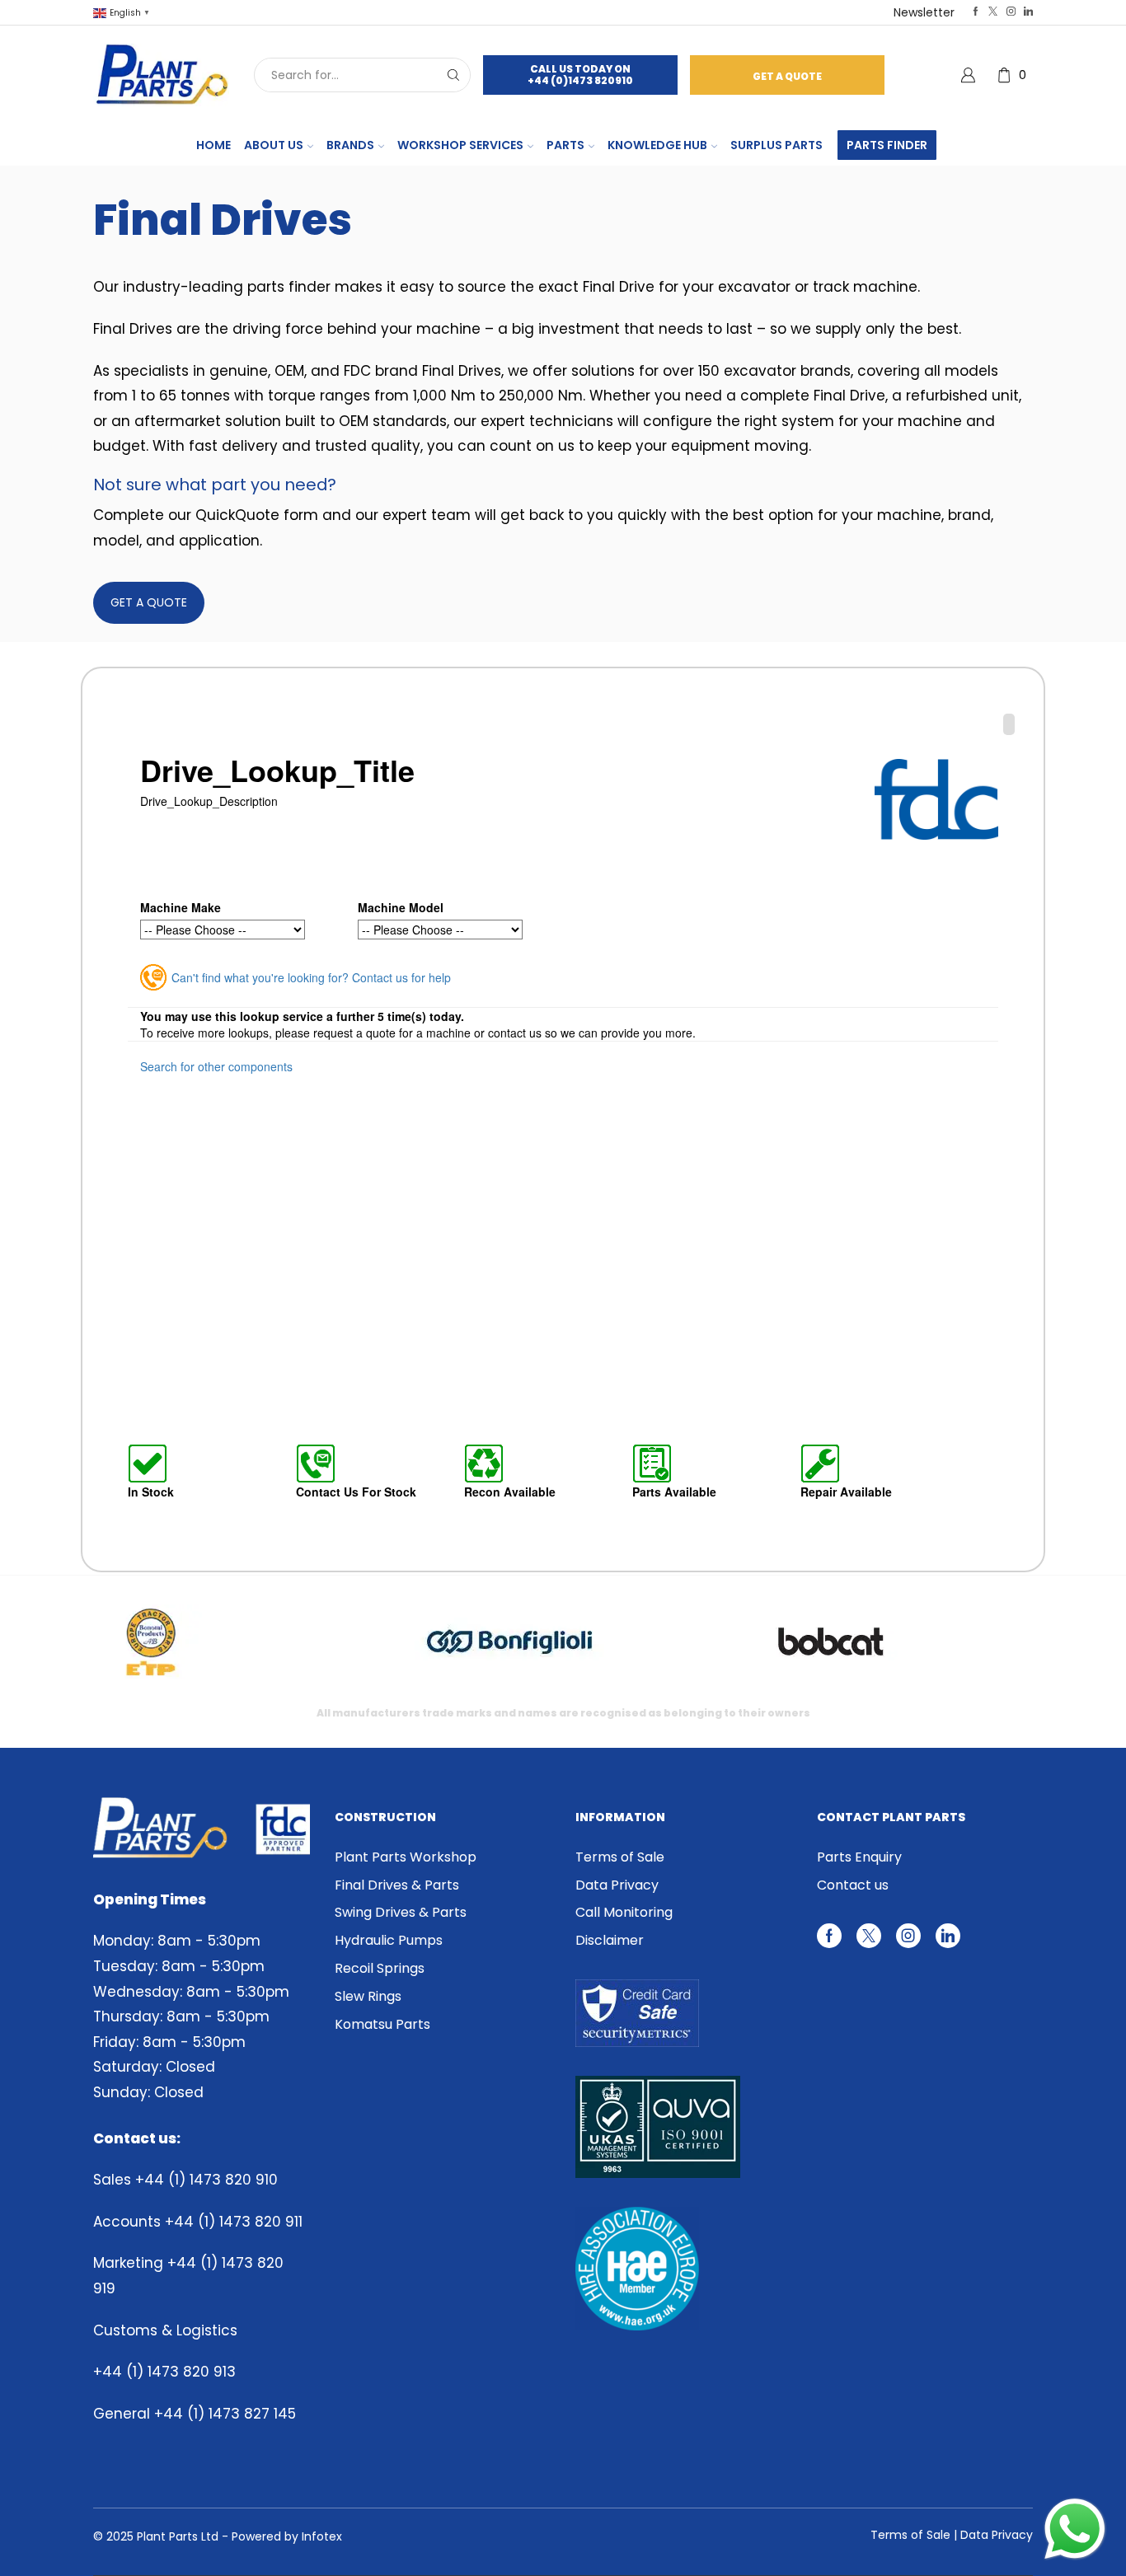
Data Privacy (617, 1885)
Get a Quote (787, 76)
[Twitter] (993, 12)
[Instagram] (1011, 12)
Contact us (853, 1885)
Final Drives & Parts (397, 1885)
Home (213, 145)
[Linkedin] (1028, 12)
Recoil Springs (380, 1968)
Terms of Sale (620, 1857)
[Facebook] (976, 12)
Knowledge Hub (657, 145)
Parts (565, 145)
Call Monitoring (624, 1912)
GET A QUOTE (149, 602)
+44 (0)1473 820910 (580, 80)
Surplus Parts (776, 145)
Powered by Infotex (287, 2536)
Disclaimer (610, 1940)
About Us (274, 145)
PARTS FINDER (887, 145)
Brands (350, 145)
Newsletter (924, 12)
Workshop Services (460, 145)
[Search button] (453, 75)
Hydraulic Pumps (389, 1940)
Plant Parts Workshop (406, 1857)
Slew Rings (368, 1996)
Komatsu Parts (382, 2024)
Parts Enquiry (859, 1857)
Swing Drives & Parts (401, 1912)
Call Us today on (580, 69)
